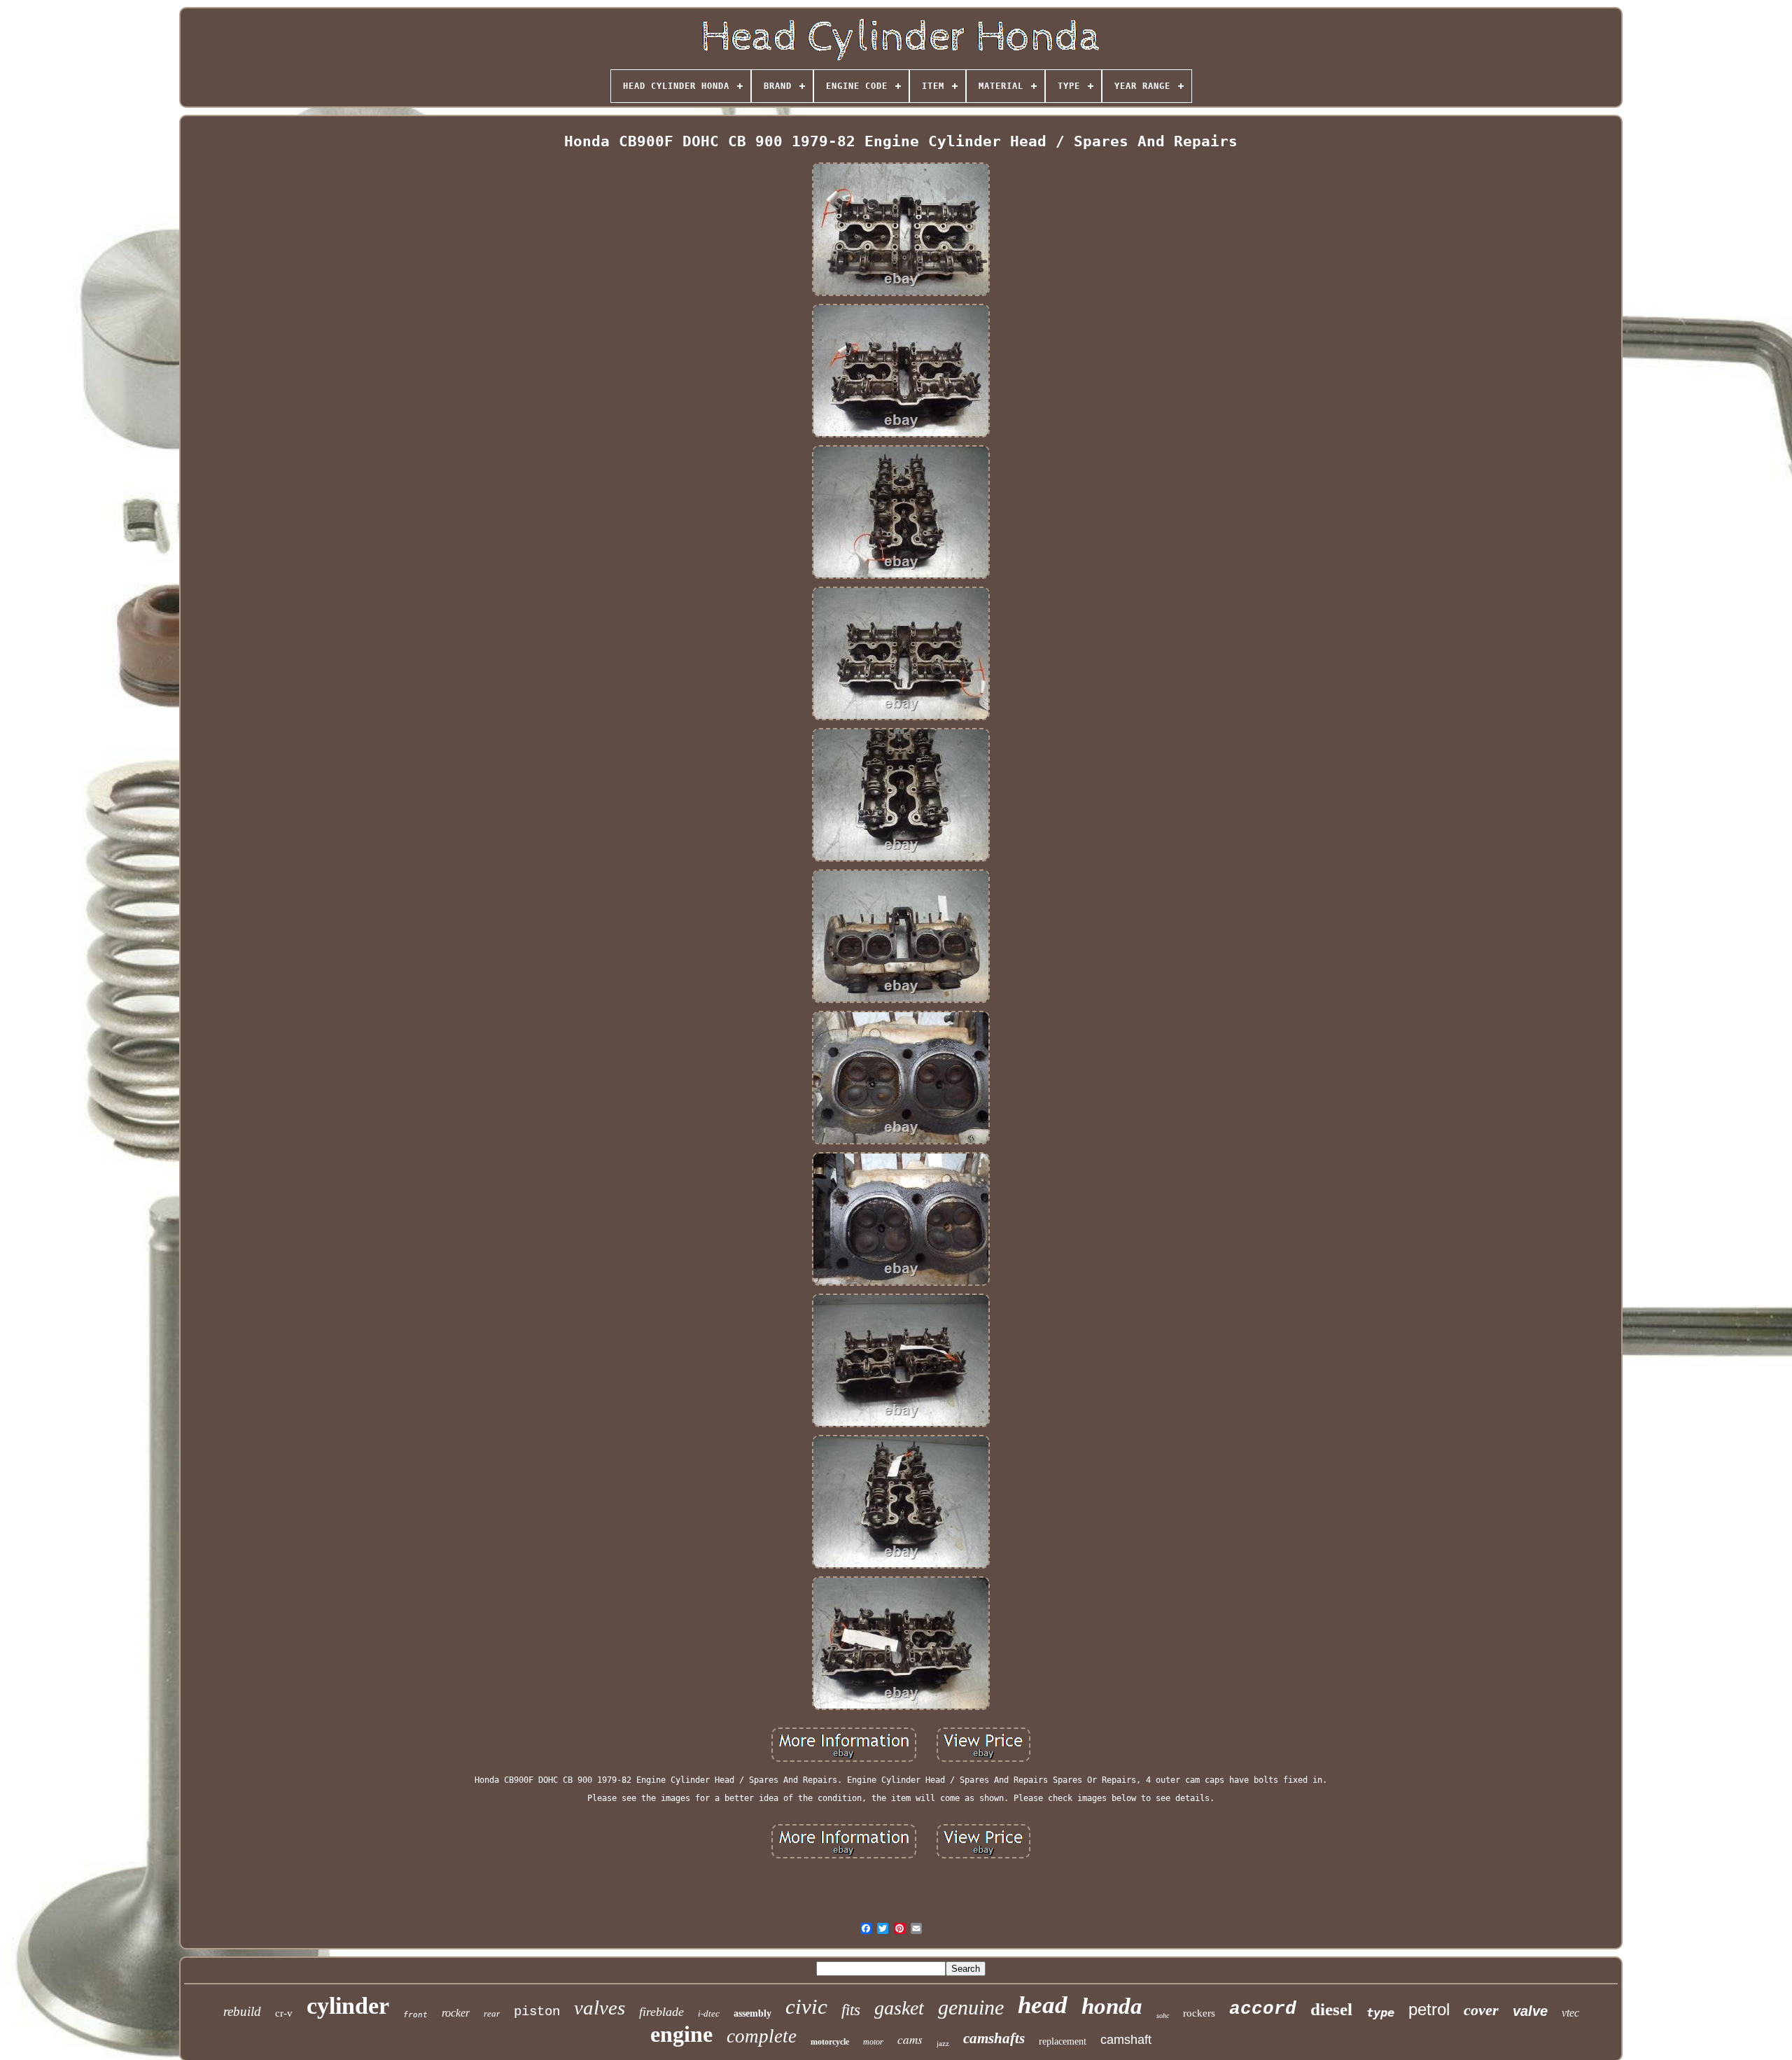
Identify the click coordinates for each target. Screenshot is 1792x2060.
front (415, 2015)
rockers (1199, 2013)
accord (1263, 2009)
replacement (1063, 2041)
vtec (1570, 2013)
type (1380, 2012)
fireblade (661, 2012)
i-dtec (709, 2013)
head (1043, 2005)
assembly (752, 2013)
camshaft (1126, 2040)
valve (1530, 2011)
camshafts (994, 2038)
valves (600, 2008)
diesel (1331, 2009)
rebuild (242, 2011)
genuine (971, 2007)
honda (1112, 2006)
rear (492, 2013)
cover (1481, 2010)
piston (537, 2012)
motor (873, 2042)
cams (910, 2039)
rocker (456, 2013)
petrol (1429, 2009)
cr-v (284, 2013)
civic (806, 2006)
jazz (943, 2043)
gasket (899, 2008)
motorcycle (830, 2042)
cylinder (348, 2006)
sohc (1163, 2016)
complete (762, 2036)
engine (681, 2034)
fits (851, 2010)
